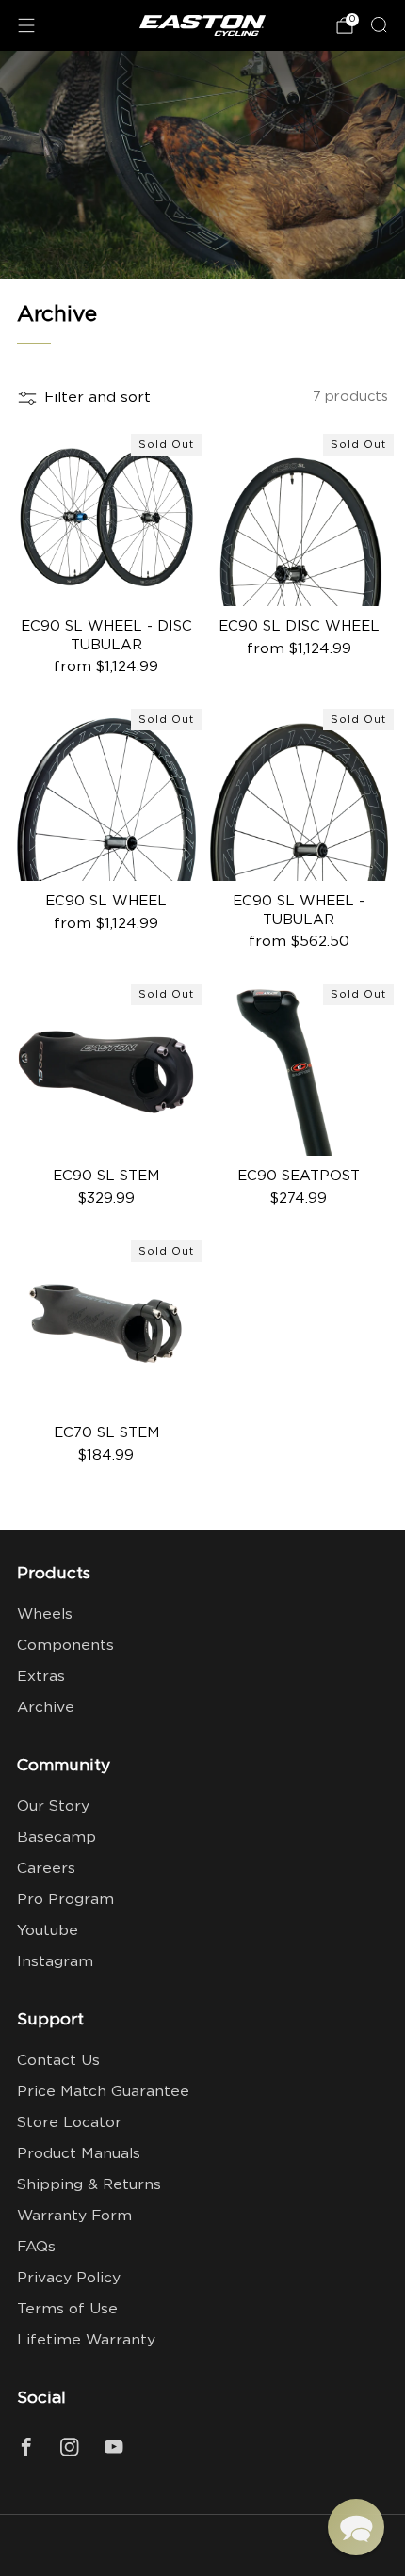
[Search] (379, 24)
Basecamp (57, 1838)
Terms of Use (67, 2309)
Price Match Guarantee (103, 2092)
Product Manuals (79, 2154)
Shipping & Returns (89, 2185)
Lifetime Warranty (86, 2340)
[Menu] (26, 25)
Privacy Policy (69, 2278)
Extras (41, 1677)
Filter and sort (97, 398)
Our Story (53, 1807)
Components (65, 1646)
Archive (46, 1708)
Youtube (48, 1931)
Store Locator (69, 2123)
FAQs (36, 2247)
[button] (356, 2527)
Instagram (55, 1962)
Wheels (45, 1615)
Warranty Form (74, 2216)
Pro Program (65, 1900)
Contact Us (58, 2061)
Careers (46, 1869)
